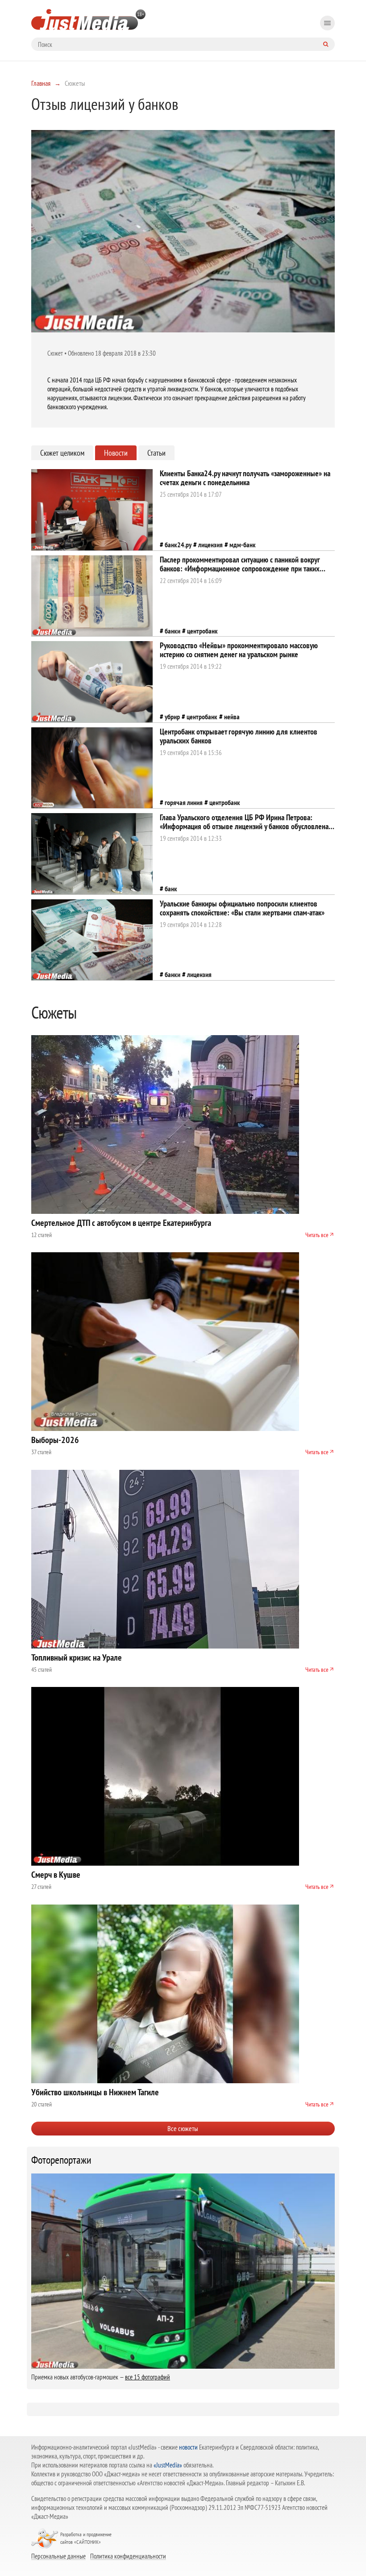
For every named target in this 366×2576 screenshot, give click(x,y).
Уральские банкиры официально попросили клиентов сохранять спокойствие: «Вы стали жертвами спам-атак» (242, 908)
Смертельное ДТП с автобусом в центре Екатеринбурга (121, 1223)
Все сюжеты (183, 2128)
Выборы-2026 (55, 1440)
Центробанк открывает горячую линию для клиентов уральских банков (239, 736)
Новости (116, 453)
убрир (172, 717)
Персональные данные (58, 2556)
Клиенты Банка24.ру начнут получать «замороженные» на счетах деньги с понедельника (245, 478)
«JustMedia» (168, 2465)
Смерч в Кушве (56, 1875)
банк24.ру (178, 545)
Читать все (317, 1235)
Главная (41, 83)
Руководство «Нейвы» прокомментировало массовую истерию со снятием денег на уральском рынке (239, 650)
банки (173, 631)
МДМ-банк (243, 545)
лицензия (210, 545)
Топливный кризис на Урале (77, 1657)
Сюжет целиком (62, 453)
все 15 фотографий (148, 2377)
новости (188, 2447)
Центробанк (202, 631)
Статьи (156, 453)
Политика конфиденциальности (128, 2556)
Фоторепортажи (61, 2160)
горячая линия (184, 802)
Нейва (232, 717)
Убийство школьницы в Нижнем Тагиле (95, 2092)
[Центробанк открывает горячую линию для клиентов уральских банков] (92, 768)
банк (171, 889)
